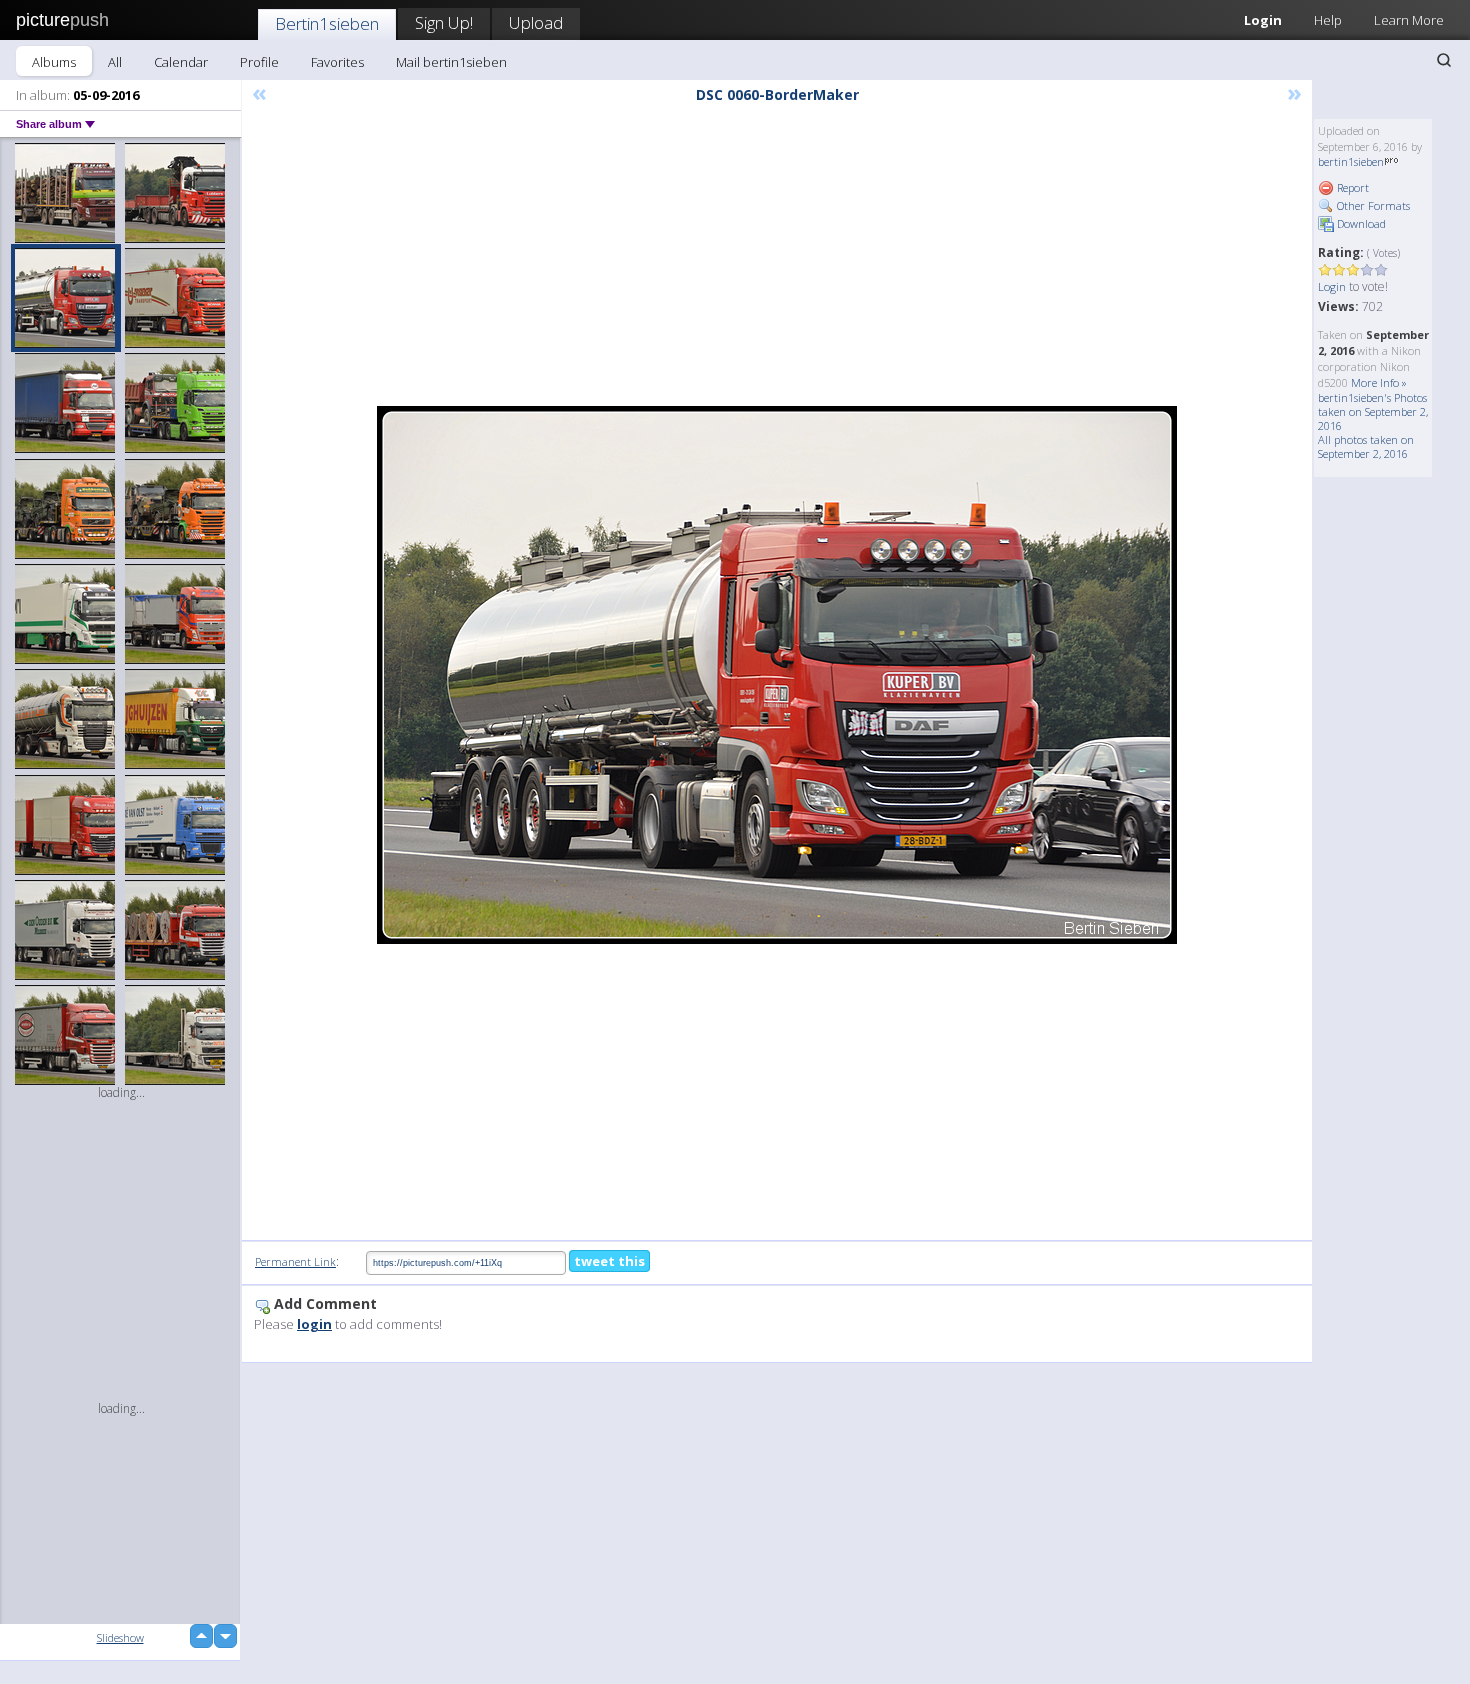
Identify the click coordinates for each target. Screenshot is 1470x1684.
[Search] (1444, 60)
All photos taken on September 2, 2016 (1366, 446)
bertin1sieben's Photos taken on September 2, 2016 (1373, 411)
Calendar (181, 62)
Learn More (1409, 20)
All (115, 62)
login (314, 1324)
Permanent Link (295, 1261)
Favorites (337, 62)
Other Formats (1372, 205)
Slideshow (120, 1637)
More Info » (1379, 382)
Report (1351, 187)
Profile (259, 62)
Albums (54, 62)
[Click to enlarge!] (777, 675)
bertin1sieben (1351, 161)
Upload (536, 22)
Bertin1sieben (327, 23)
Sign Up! (444, 22)
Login (1263, 20)
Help (1328, 20)
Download (1360, 223)
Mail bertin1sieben (451, 62)
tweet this (609, 1261)
